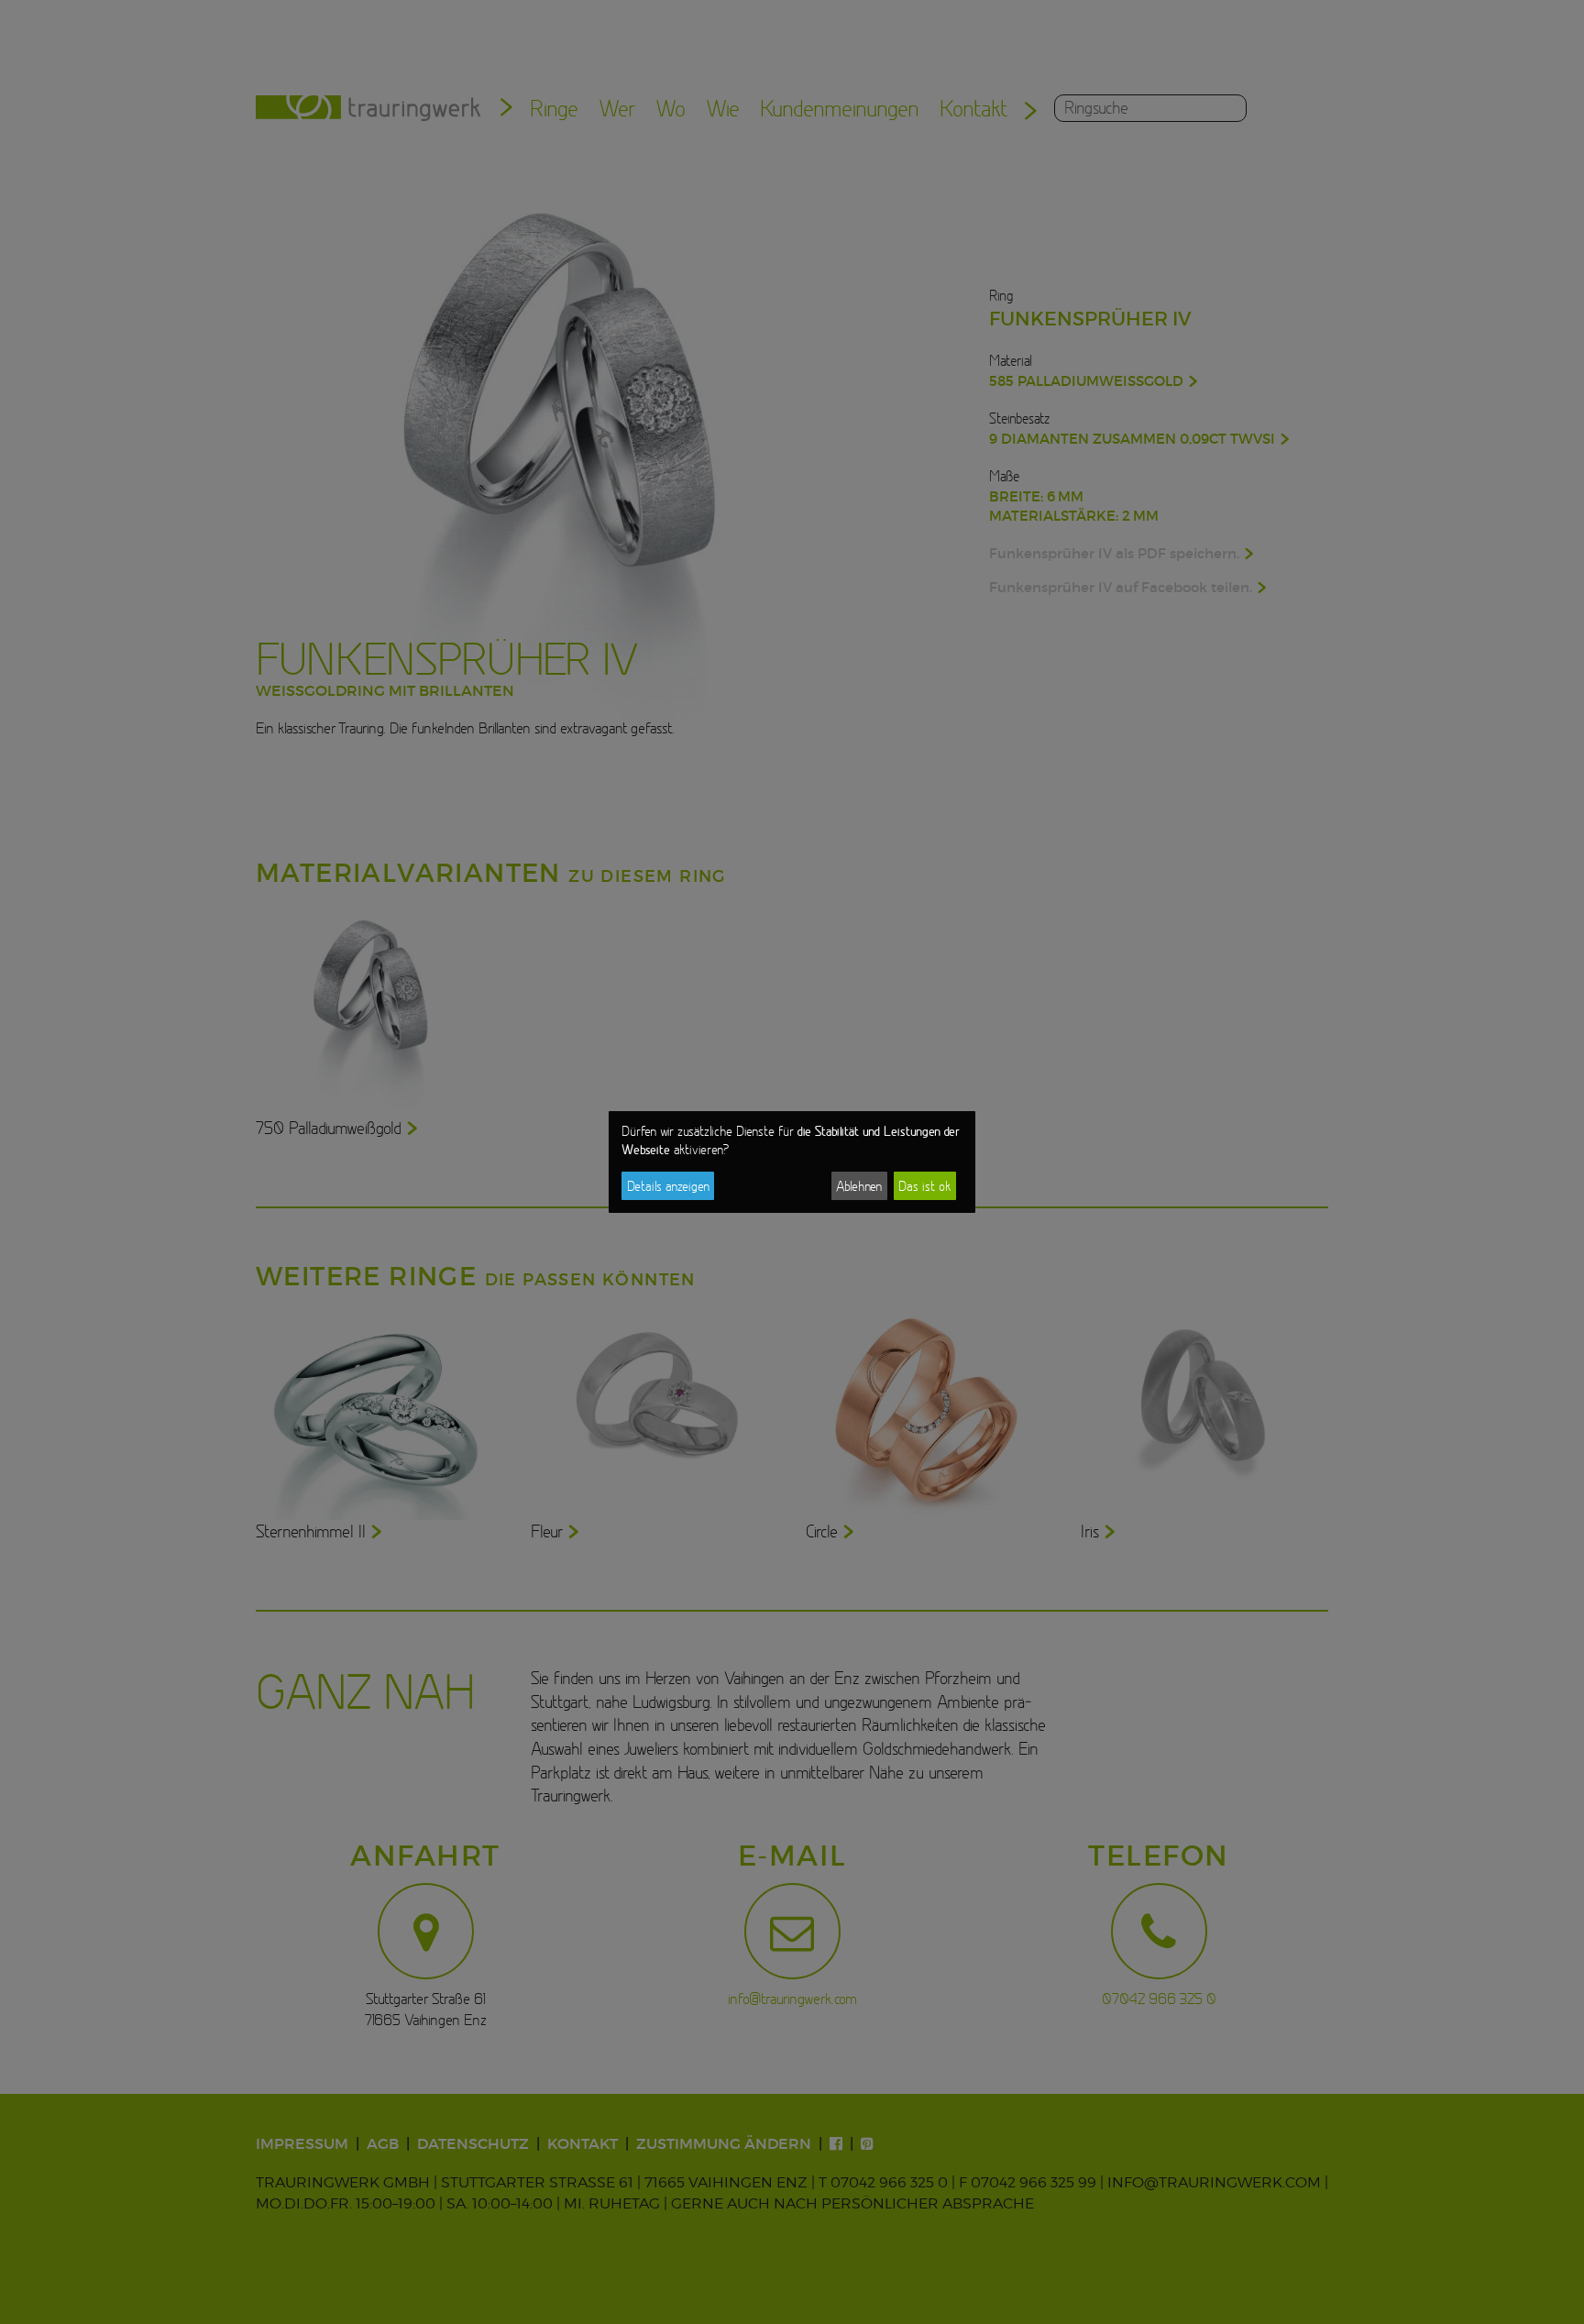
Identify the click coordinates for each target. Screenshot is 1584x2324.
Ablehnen (859, 1186)
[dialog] (792, 1162)
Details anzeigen (668, 1186)
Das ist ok (924, 1186)
